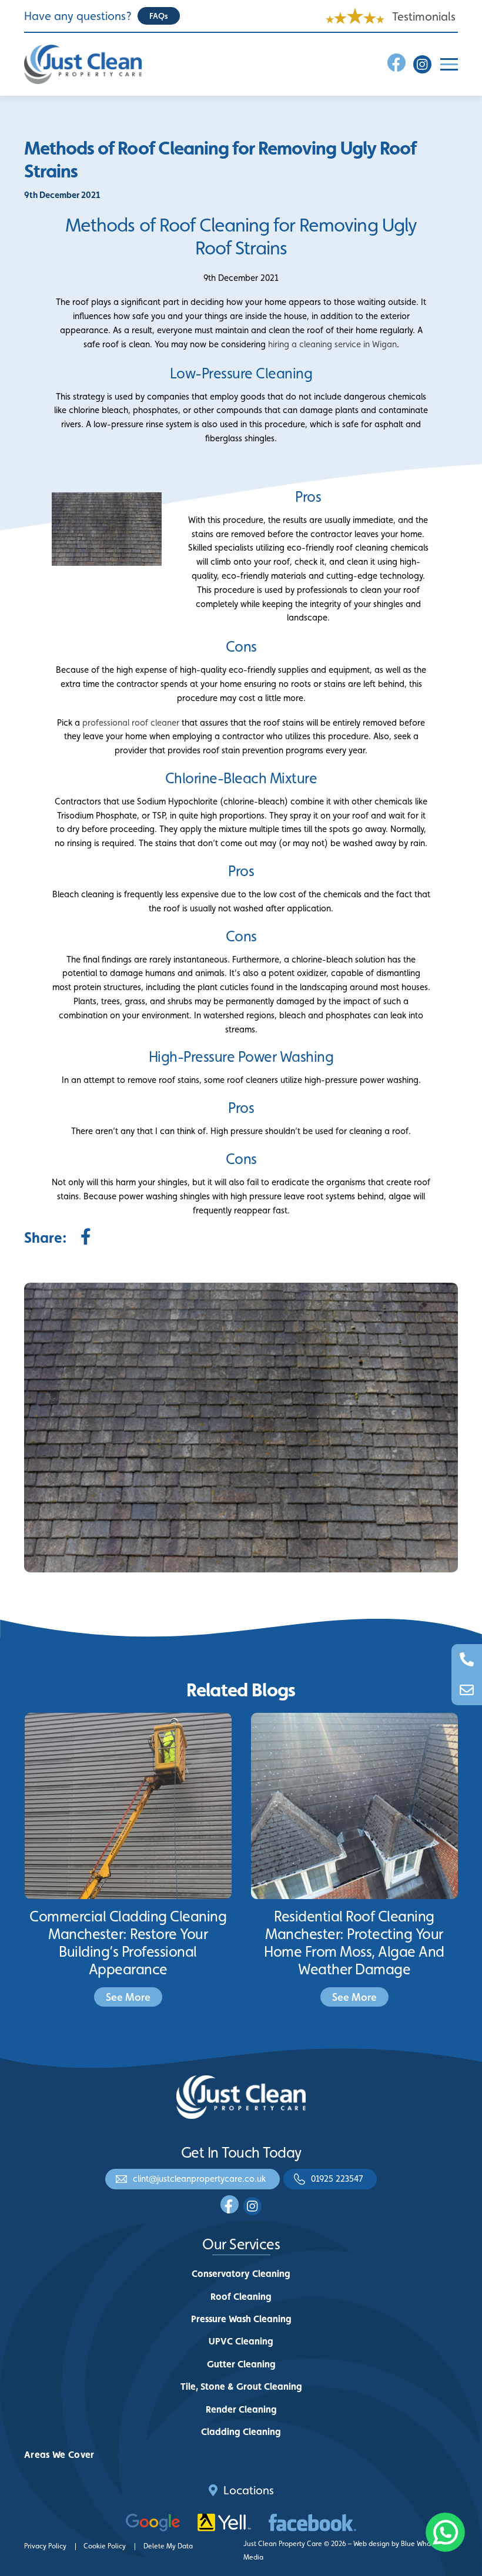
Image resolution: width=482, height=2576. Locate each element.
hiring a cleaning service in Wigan (332, 344)
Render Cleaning (241, 2409)
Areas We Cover (59, 2455)
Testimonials (424, 16)
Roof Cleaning (241, 2297)
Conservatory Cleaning (241, 2274)
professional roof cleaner (131, 722)
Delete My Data (168, 2546)
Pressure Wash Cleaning (241, 2319)
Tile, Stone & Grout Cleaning (241, 2387)
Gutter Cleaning (241, 2364)
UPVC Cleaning (241, 2341)
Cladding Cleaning (241, 2432)
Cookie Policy (105, 2546)
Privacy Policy (45, 2546)
